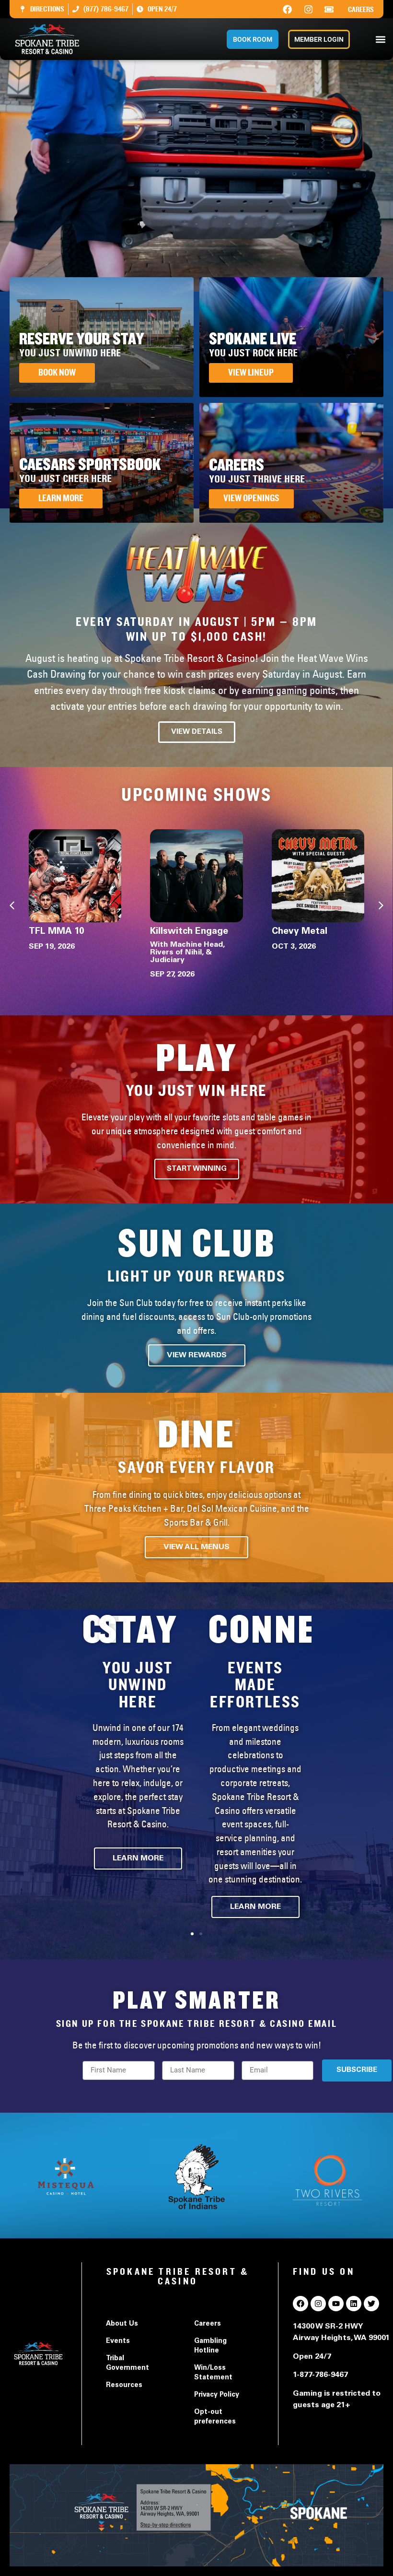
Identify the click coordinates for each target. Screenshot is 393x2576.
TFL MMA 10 (57, 932)
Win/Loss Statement (213, 2373)
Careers (361, 10)
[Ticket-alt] (329, 9)
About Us (122, 2324)
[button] (380, 39)
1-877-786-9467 (320, 2375)
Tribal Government (127, 2364)
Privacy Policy (217, 2395)
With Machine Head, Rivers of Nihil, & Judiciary (187, 953)
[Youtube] (336, 2304)
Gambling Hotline (210, 2346)
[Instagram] (308, 9)
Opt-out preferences (215, 2417)
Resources (124, 2386)
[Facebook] (288, 9)
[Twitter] (371, 2304)
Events (118, 2341)
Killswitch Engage (189, 932)
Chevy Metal (300, 932)
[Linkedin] (354, 2304)
